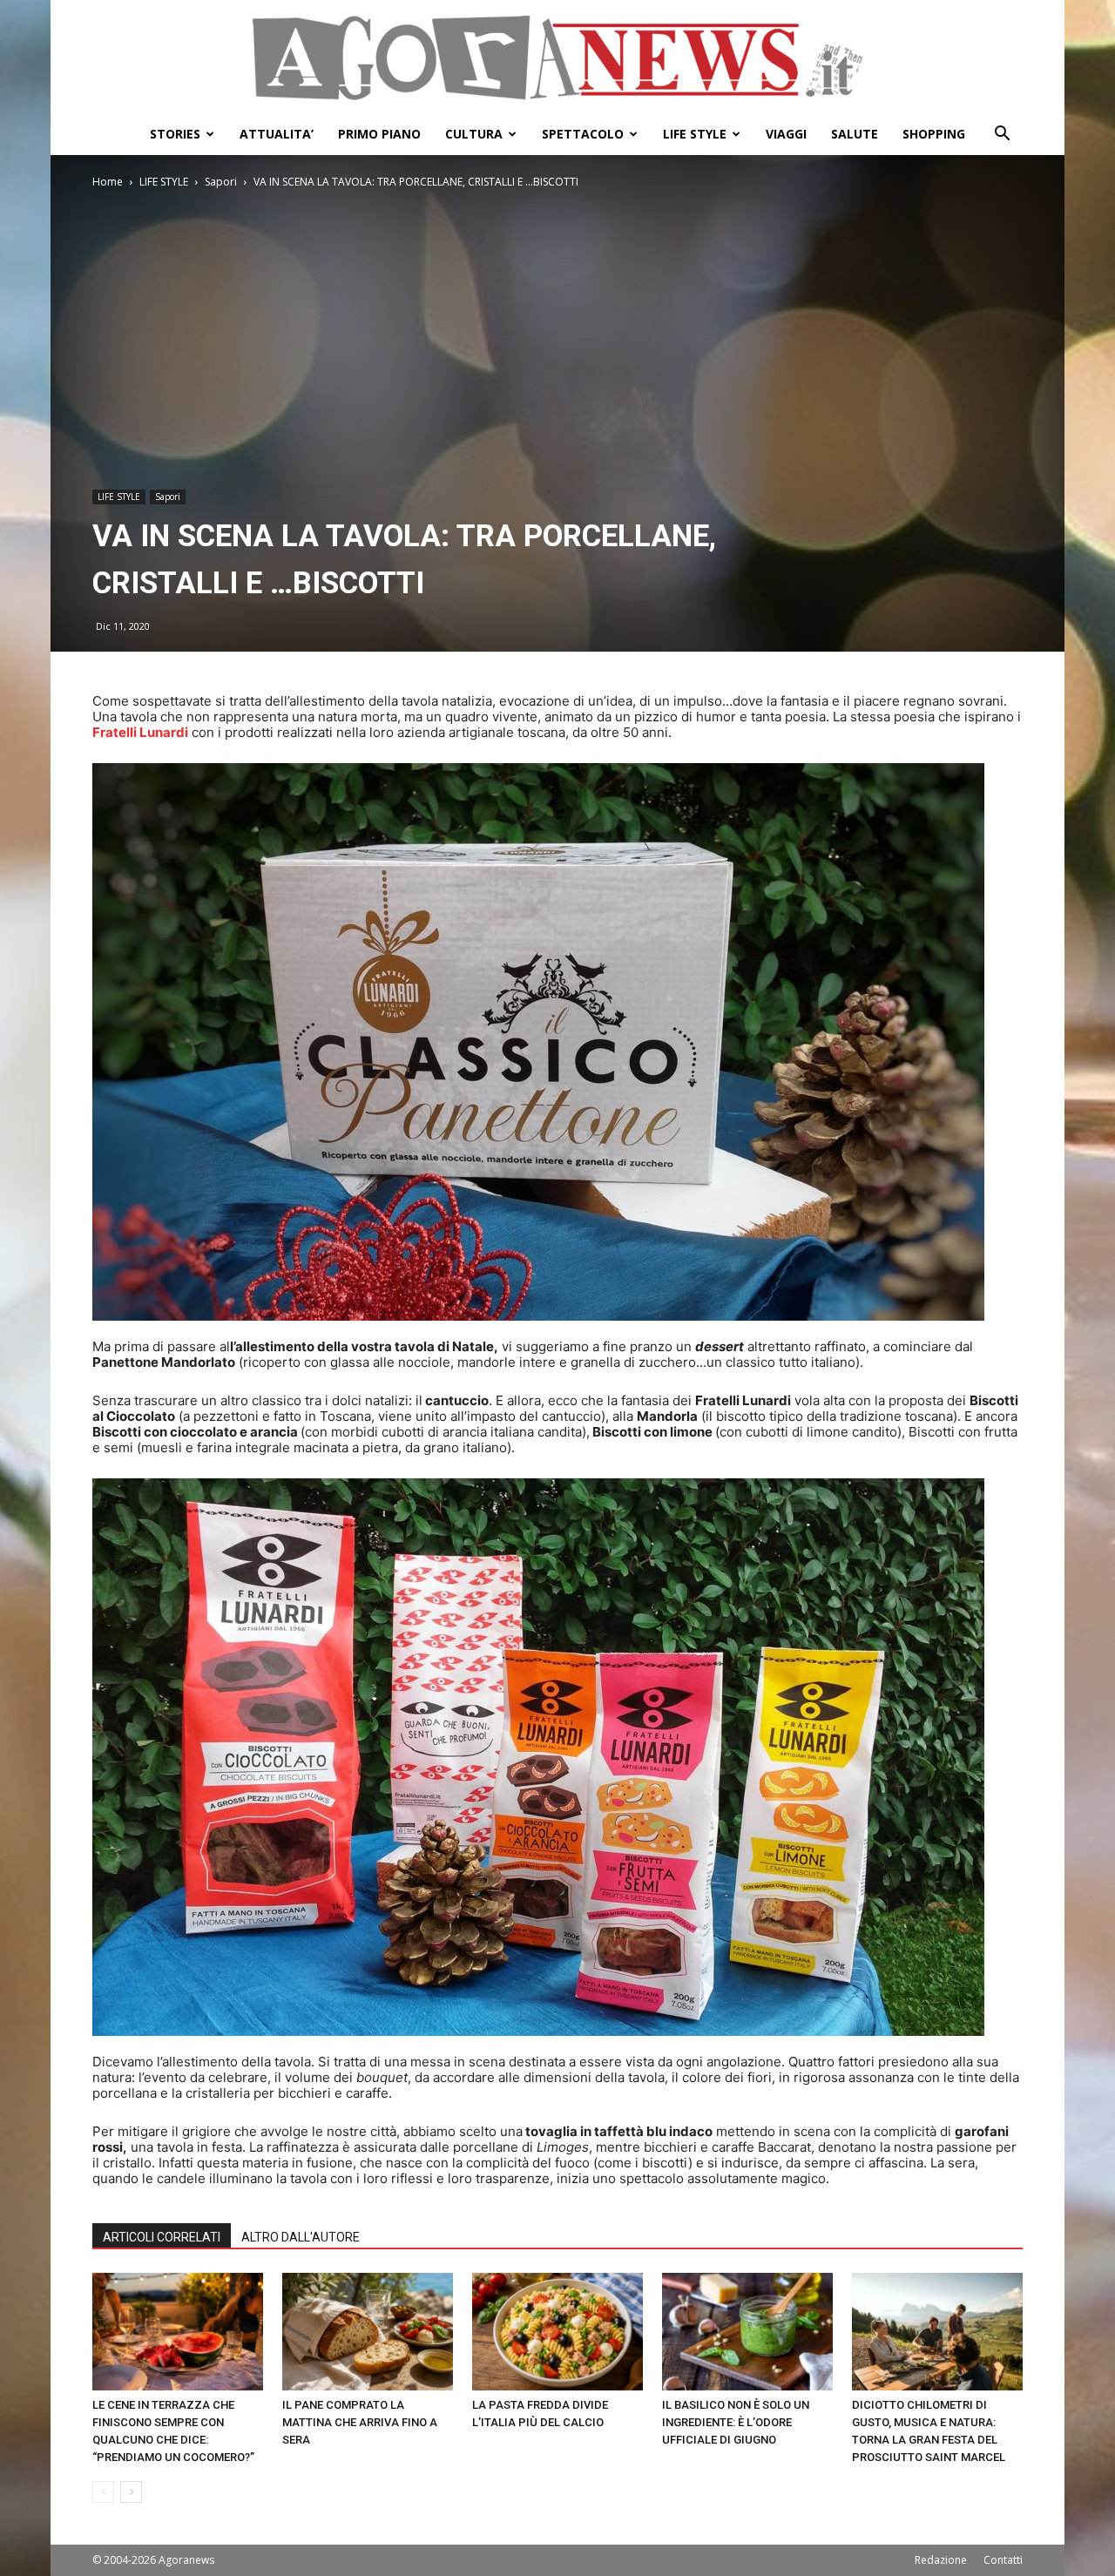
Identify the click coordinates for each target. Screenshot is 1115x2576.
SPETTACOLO (583, 134)
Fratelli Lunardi (140, 732)
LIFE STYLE (695, 134)
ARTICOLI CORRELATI (162, 2237)
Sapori (221, 182)
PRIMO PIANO (379, 134)
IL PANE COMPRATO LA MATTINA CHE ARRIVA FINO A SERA (360, 2422)
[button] (1002, 135)
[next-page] (131, 2492)
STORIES (175, 134)
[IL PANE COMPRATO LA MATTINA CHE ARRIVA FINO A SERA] (368, 2332)
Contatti (1003, 2560)
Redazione (941, 2560)
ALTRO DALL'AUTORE (301, 2237)
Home (108, 182)
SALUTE (855, 134)
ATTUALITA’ (277, 134)
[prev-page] (103, 2492)
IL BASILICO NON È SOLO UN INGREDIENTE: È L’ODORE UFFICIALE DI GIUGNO (736, 2422)
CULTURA (474, 134)
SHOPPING (934, 134)
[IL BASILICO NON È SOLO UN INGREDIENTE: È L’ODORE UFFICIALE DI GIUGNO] (747, 2332)
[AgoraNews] (557, 58)
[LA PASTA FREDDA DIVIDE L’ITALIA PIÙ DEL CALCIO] (557, 2332)
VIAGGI (786, 134)
